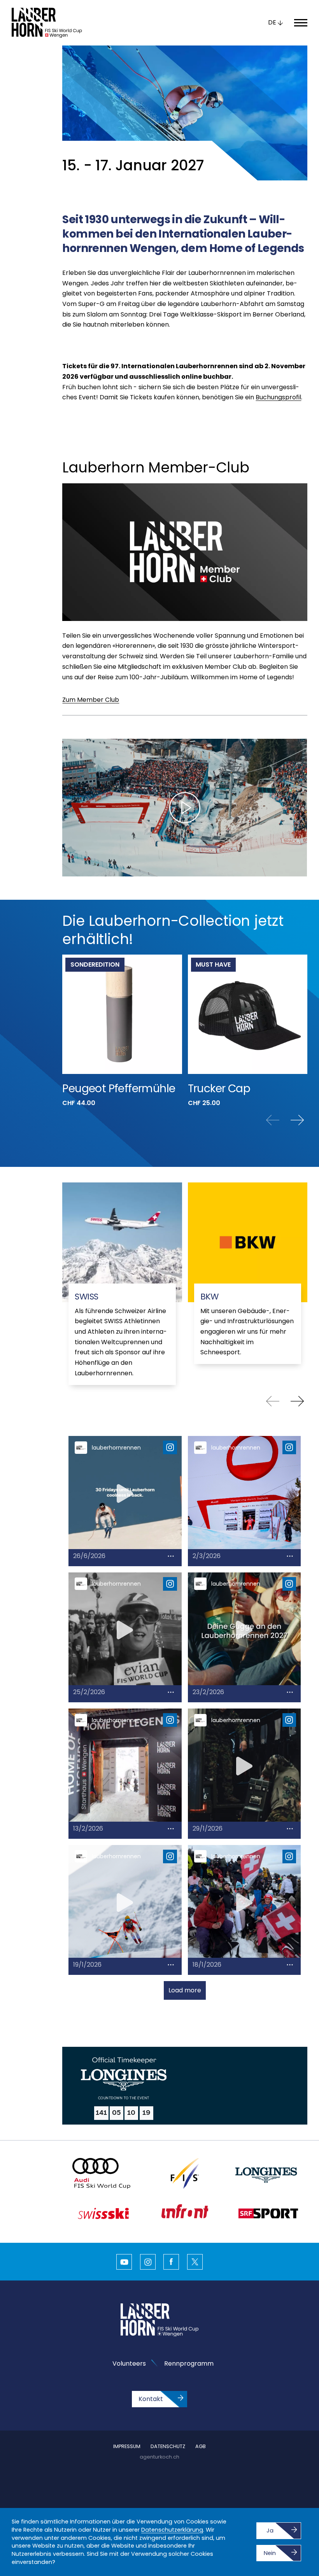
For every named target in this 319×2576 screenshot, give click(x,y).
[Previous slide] (273, 1120)
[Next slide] (297, 1120)
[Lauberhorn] (47, 23)
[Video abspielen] (185, 808)
